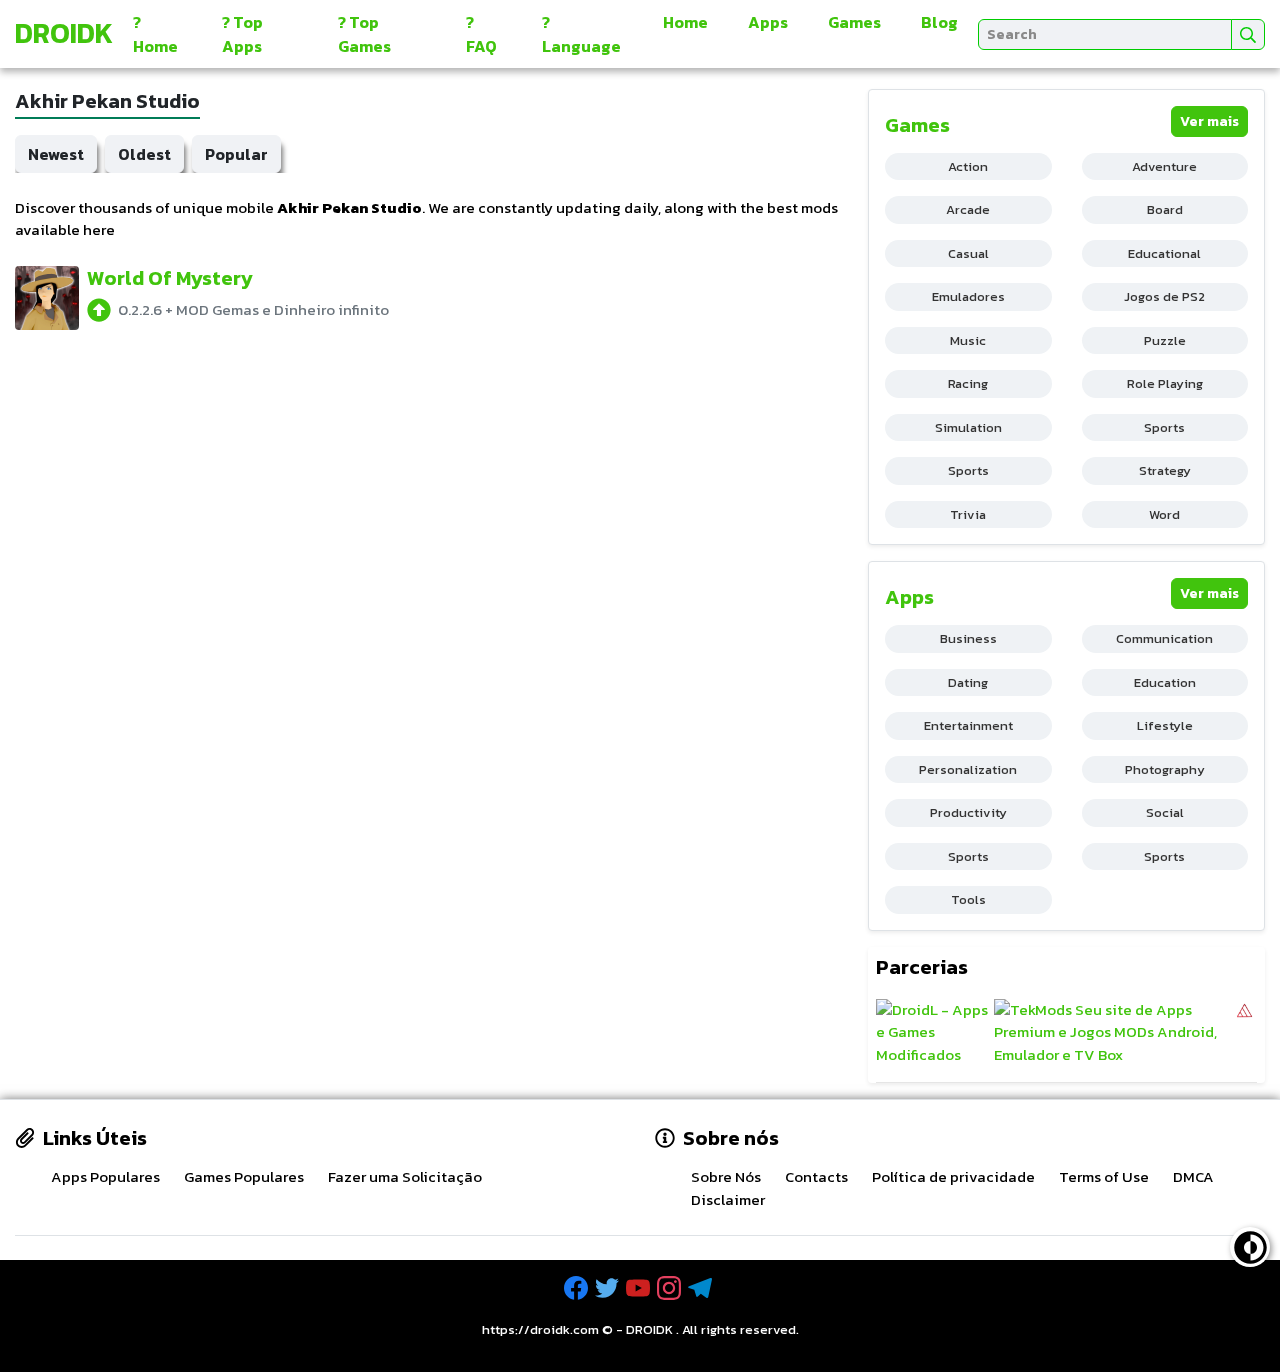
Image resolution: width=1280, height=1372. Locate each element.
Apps (768, 22)
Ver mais (1209, 121)
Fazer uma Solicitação (405, 1176)
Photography (1165, 769)
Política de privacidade (953, 1176)
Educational (1164, 253)
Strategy (1165, 470)
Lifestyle (1165, 725)
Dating (968, 682)
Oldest (144, 154)
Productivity (968, 812)
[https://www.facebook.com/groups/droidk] (578, 1288)
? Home (155, 34)
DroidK (64, 33)
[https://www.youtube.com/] (640, 1288)
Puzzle (1165, 340)
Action (968, 166)
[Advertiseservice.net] (1244, 1033)
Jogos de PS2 (1164, 296)
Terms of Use (1104, 1176)
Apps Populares (105, 1176)
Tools (968, 899)
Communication (1164, 638)
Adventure (1164, 166)
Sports (1164, 427)
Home (685, 22)
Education (1165, 682)
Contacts (816, 1176)
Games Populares (244, 1176)
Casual (968, 253)
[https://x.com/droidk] (609, 1288)
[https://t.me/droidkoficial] (702, 1288)
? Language (581, 34)
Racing (968, 383)
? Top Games (364, 34)
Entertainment (968, 725)
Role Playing (1165, 383)
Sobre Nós (726, 1176)
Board (1165, 209)
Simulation (968, 427)
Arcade (968, 209)
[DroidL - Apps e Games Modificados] (932, 1033)
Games (854, 22)
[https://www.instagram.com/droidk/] (671, 1288)
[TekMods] (1114, 1033)
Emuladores (968, 296)
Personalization (968, 769)
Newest (56, 154)
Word (1164, 514)
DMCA (1193, 1176)
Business (968, 638)
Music (968, 340)
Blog (939, 22)
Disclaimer (728, 1199)
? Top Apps (242, 34)
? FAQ (481, 34)
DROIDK (649, 1329)
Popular (236, 154)
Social (1165, 812)
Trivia (968, 514)
